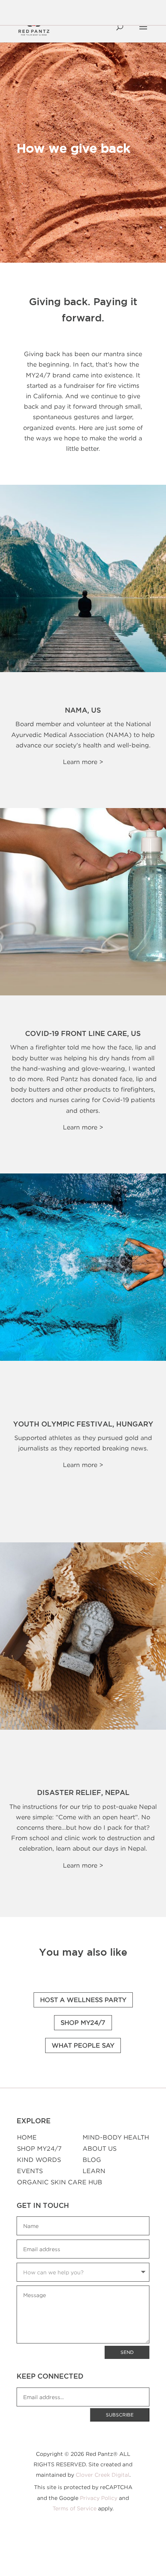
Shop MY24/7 (83, 2022)
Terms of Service (75, 2508)
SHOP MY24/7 (39, 2148)
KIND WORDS (39, 2160)
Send (127, 2352)
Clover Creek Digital (102, 2475)
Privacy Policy (99, 2498)
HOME (27, 2137)
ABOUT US (100, 2148)
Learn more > (83, 762)
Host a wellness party (83, 2000)
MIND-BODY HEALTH (116, 2137)
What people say (83, 2045)
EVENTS (30, 2171)
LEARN (94, 2171)
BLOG (92, 2160)
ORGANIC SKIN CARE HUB (60, 2182)
